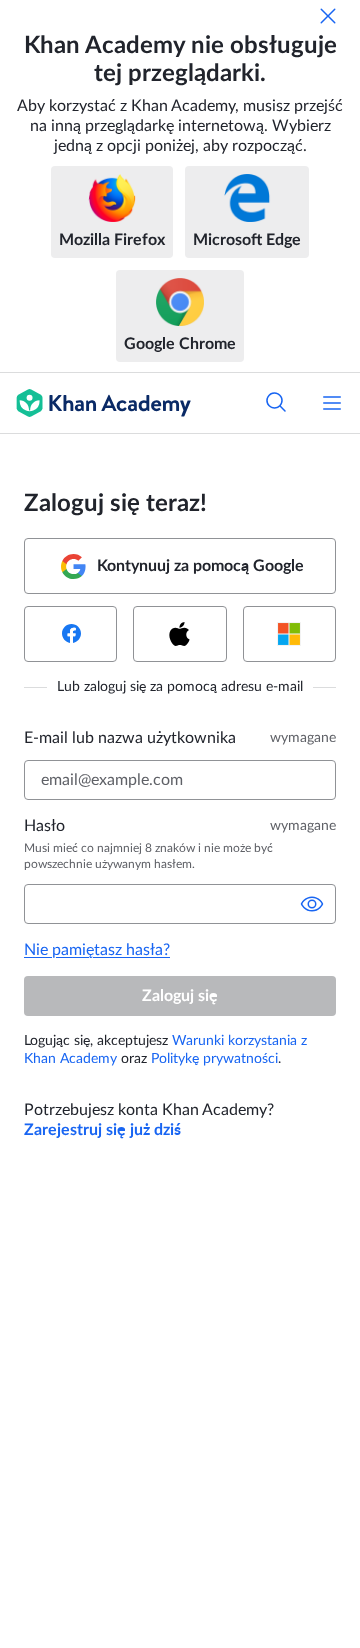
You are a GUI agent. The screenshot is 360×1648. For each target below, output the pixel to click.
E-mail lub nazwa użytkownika (130, 738)
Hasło (44, 826)
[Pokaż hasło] (312, 904)
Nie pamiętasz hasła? (97, 950)
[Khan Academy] (95, 403)
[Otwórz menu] (332, 403)
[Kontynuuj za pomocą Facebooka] (70, 634)
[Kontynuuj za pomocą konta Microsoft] (289, 634)
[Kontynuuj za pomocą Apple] (179, 634)
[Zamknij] (328, 16)
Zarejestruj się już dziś (102, 1130)
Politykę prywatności (214, 1059)
